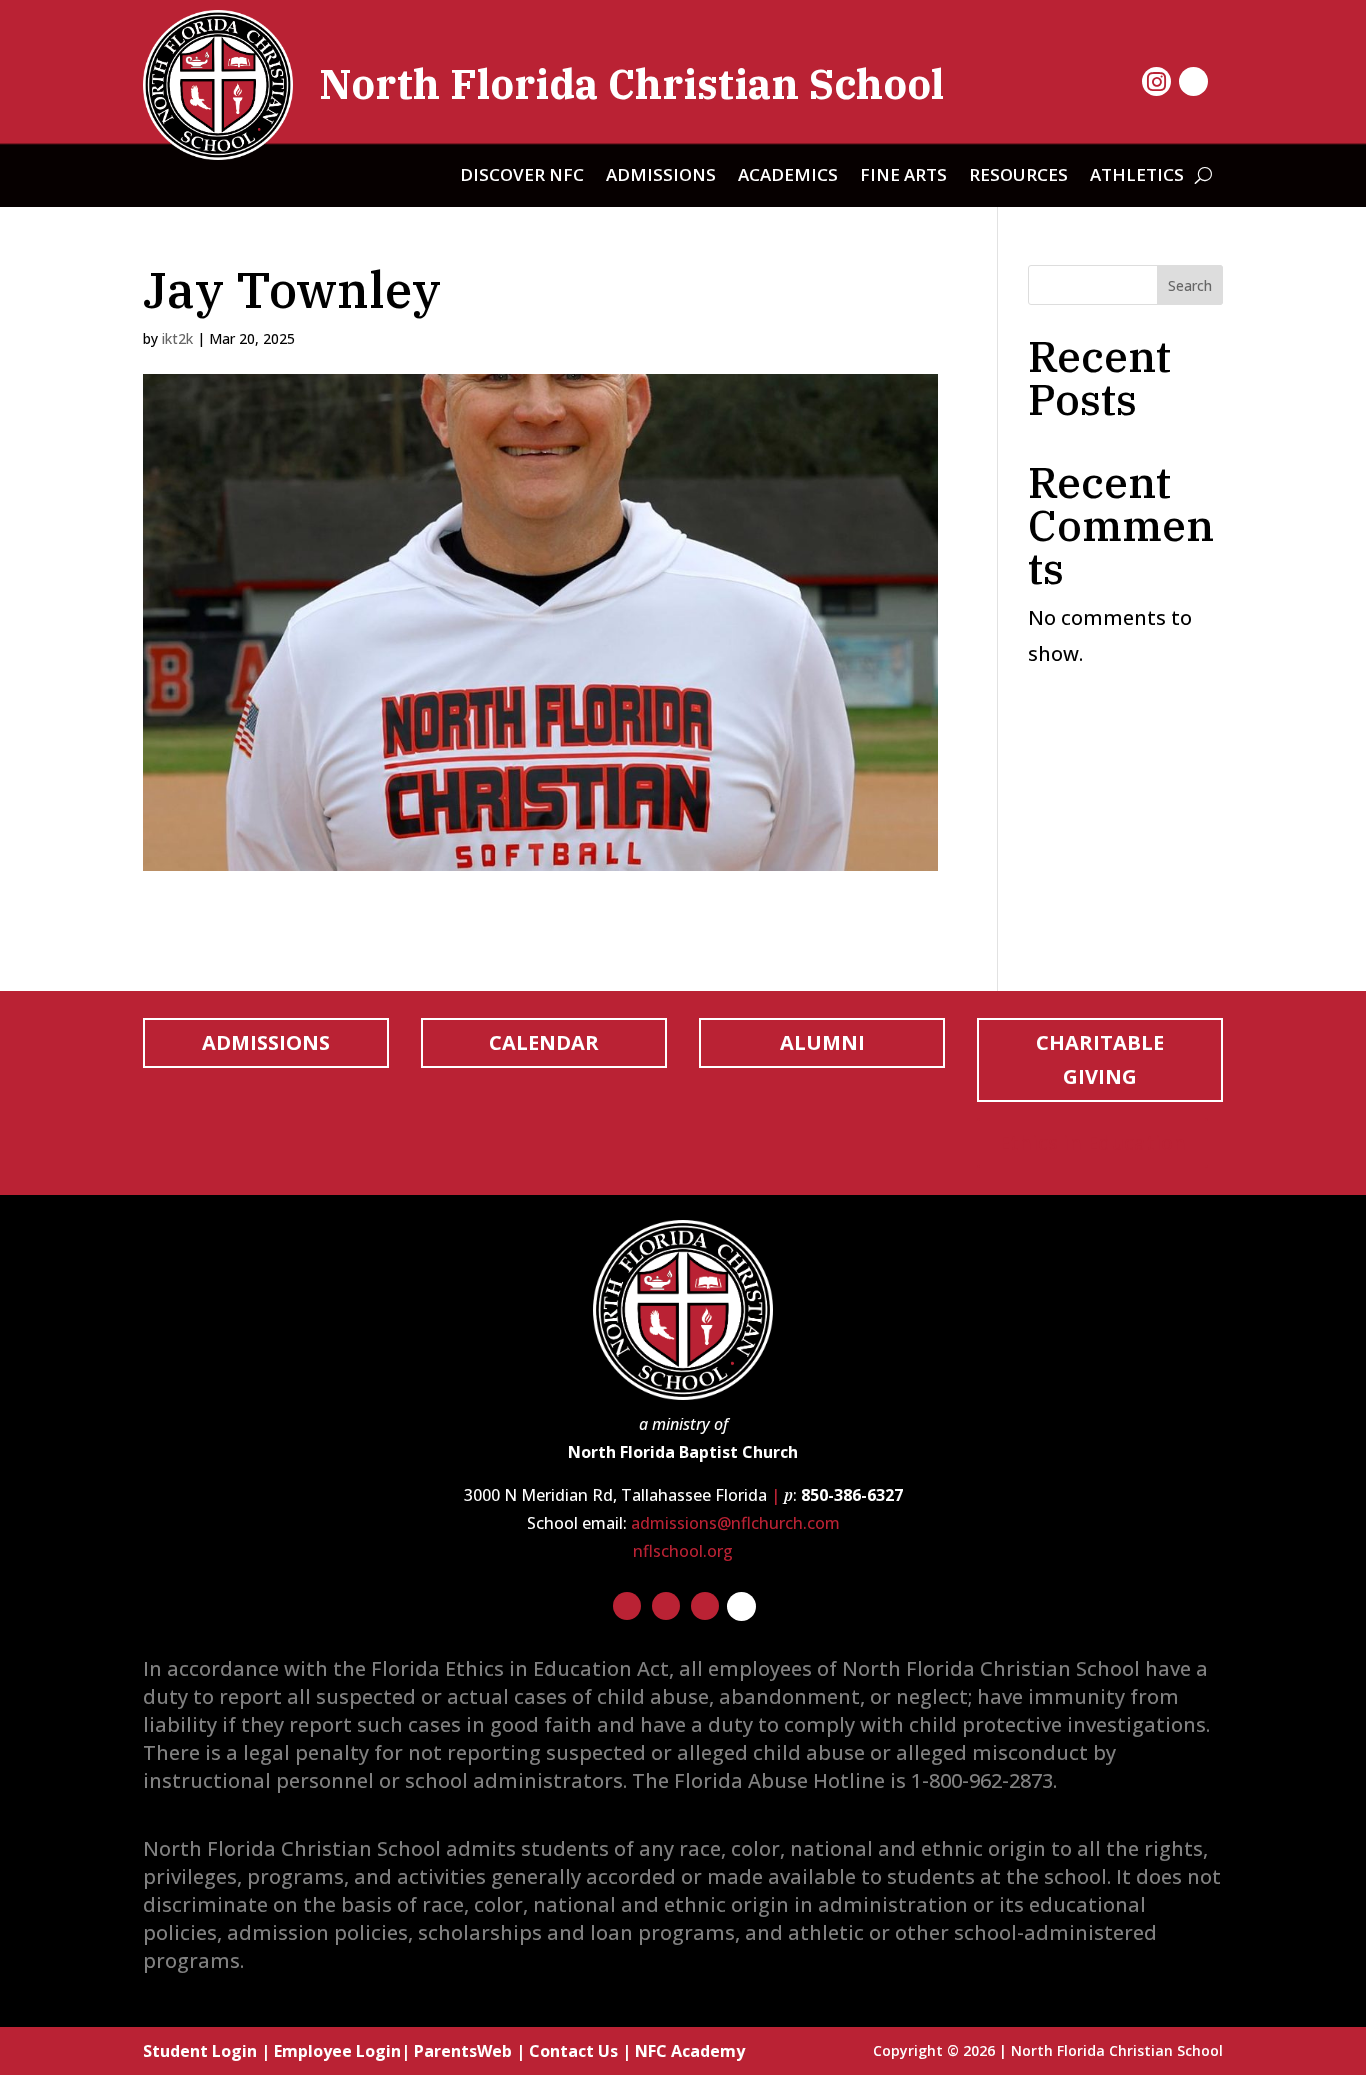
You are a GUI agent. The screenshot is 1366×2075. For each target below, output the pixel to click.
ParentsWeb (463, 2051)
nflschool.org (683, 1551)
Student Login (200, 2051)
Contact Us (573, 2051)
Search (1190, 285)
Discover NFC (522, 177)
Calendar (544, 1042)
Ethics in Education (1092, 1142)
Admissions (661, 177)
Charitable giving (1100, 1059)
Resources (1018, 177)
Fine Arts (903, 177)
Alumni (822, 1042)
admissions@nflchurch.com (735, 1523)
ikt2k (177, 338)
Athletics (1137, 177)
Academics (788, 177)
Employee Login (337, 2051)
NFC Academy (690, 2051)
